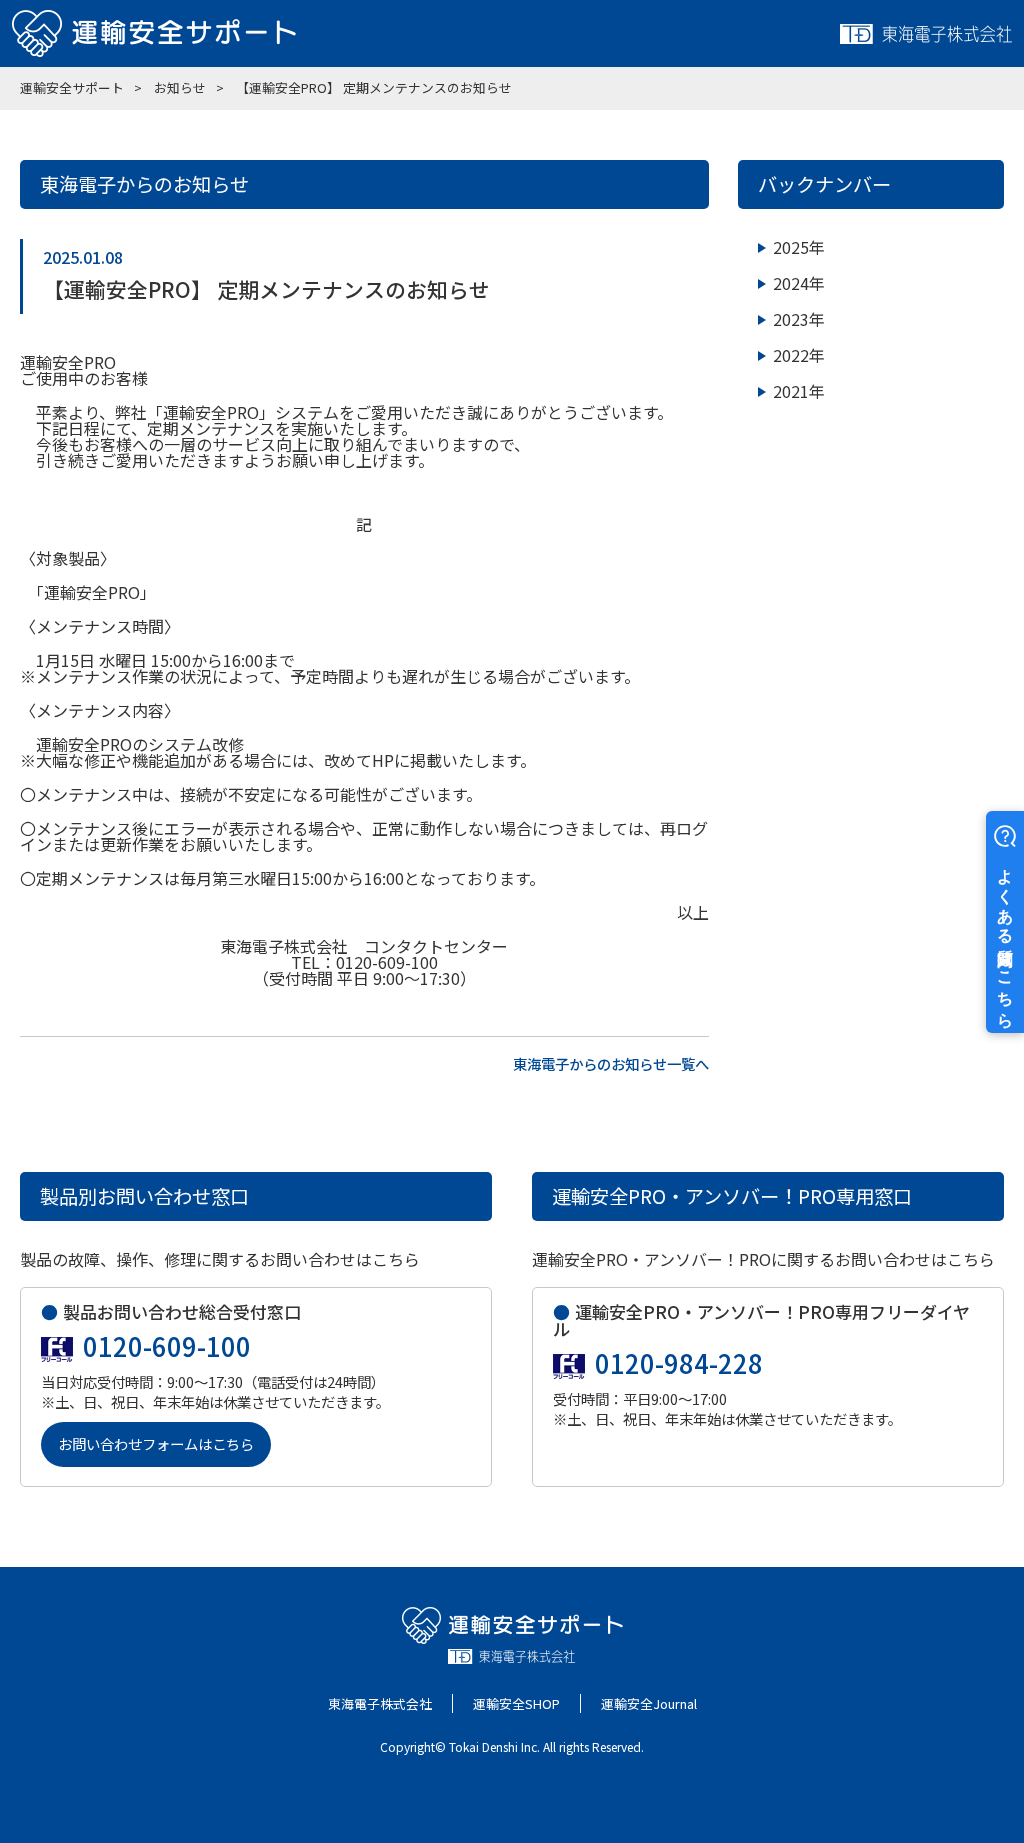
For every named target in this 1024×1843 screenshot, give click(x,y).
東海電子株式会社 (380, 1703)
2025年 (799, 247)
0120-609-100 (167, 1346)
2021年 (799, 391)
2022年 (799, 355)
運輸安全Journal (649, 1703)
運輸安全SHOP (516, 1703)
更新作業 (132, 844)
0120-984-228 (679, 1363)
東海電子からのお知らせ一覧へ (611, 1062)
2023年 (799, 319)
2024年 (799, 283)
